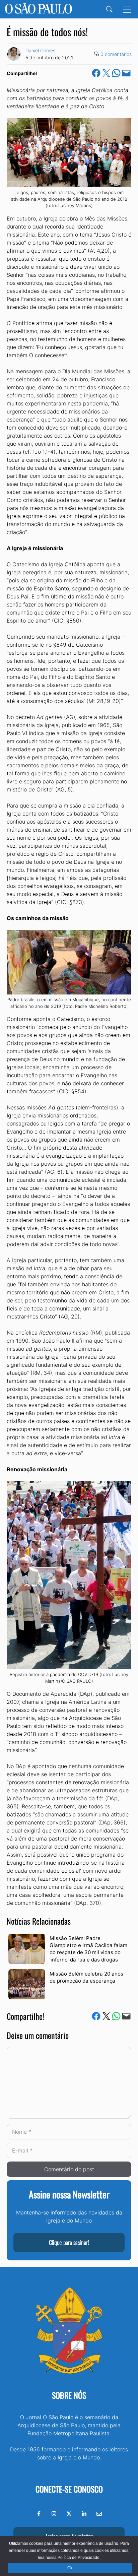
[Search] (109, 9)
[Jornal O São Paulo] (39, 9)
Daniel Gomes (40, 50)
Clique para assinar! (69, 2242)
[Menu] (127, 9)
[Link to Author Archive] (14, 54)
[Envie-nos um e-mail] (99, 2514)
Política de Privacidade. (79, 2558)
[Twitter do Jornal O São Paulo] (69, 2514)
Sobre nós (69, 2395)
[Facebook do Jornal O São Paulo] (39, 2514)
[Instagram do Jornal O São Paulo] (54, 2514)
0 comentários (116, 54)
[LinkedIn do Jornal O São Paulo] (84, 2514)
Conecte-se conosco (69, 2489)
